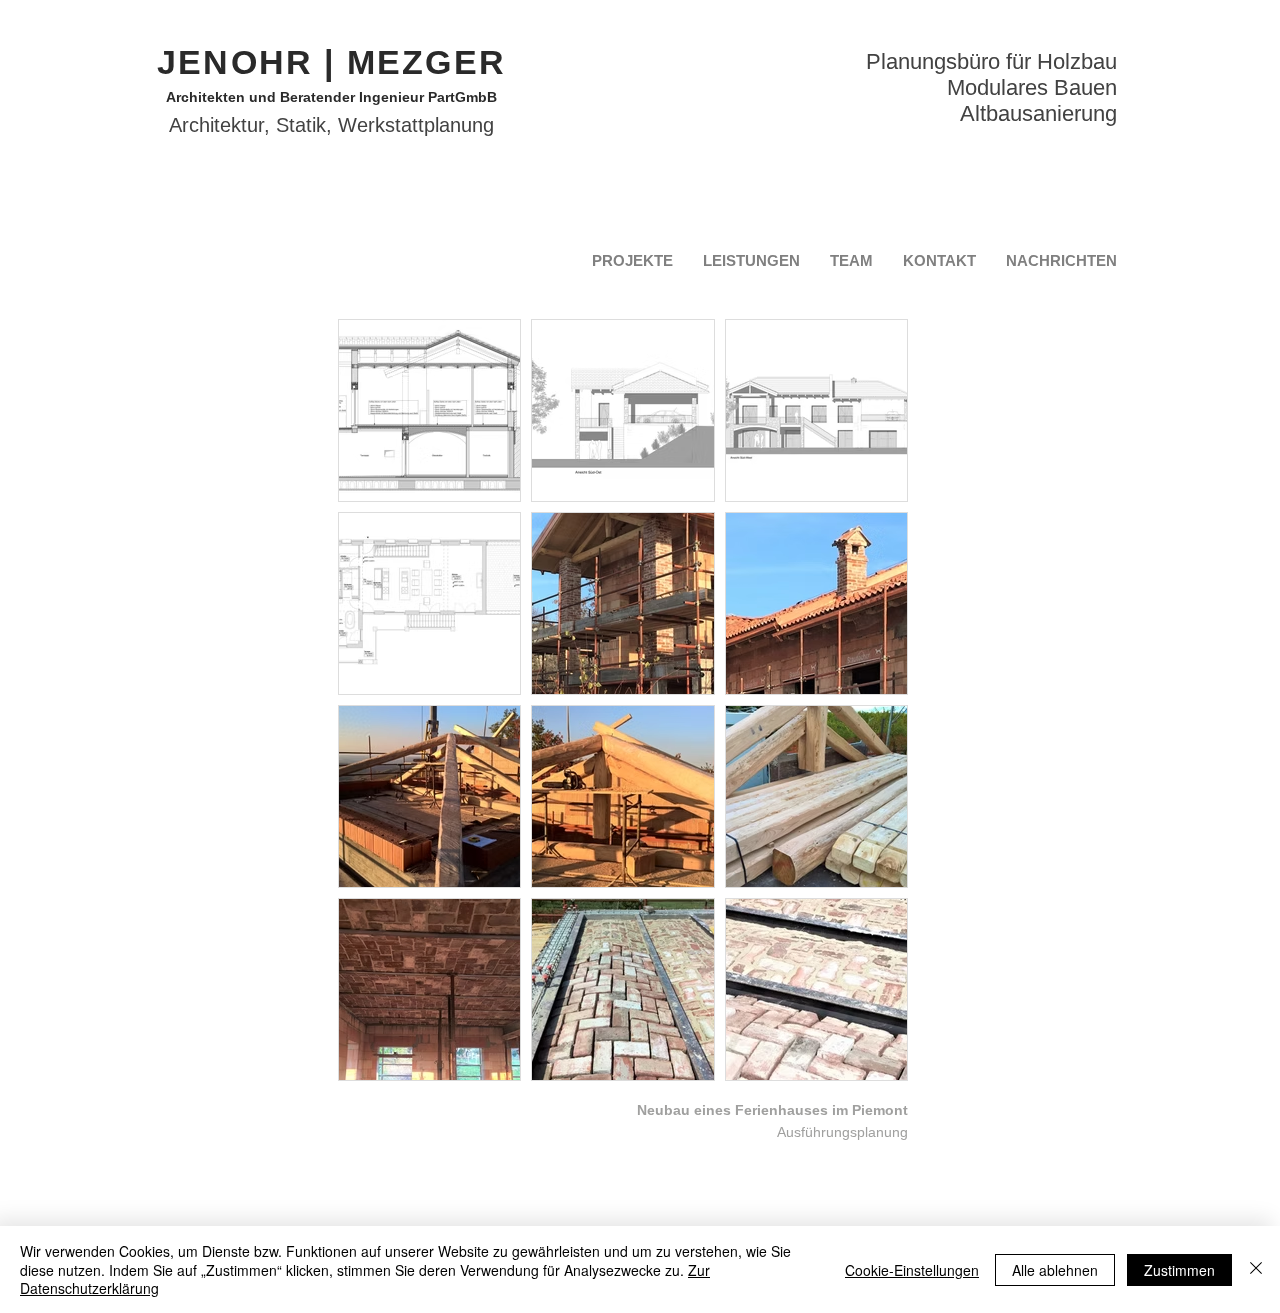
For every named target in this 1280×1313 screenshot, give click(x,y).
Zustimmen (1179, 1270)
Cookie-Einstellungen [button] (912, 1270)
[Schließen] (1256, 1269)
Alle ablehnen (1055, 1270)
